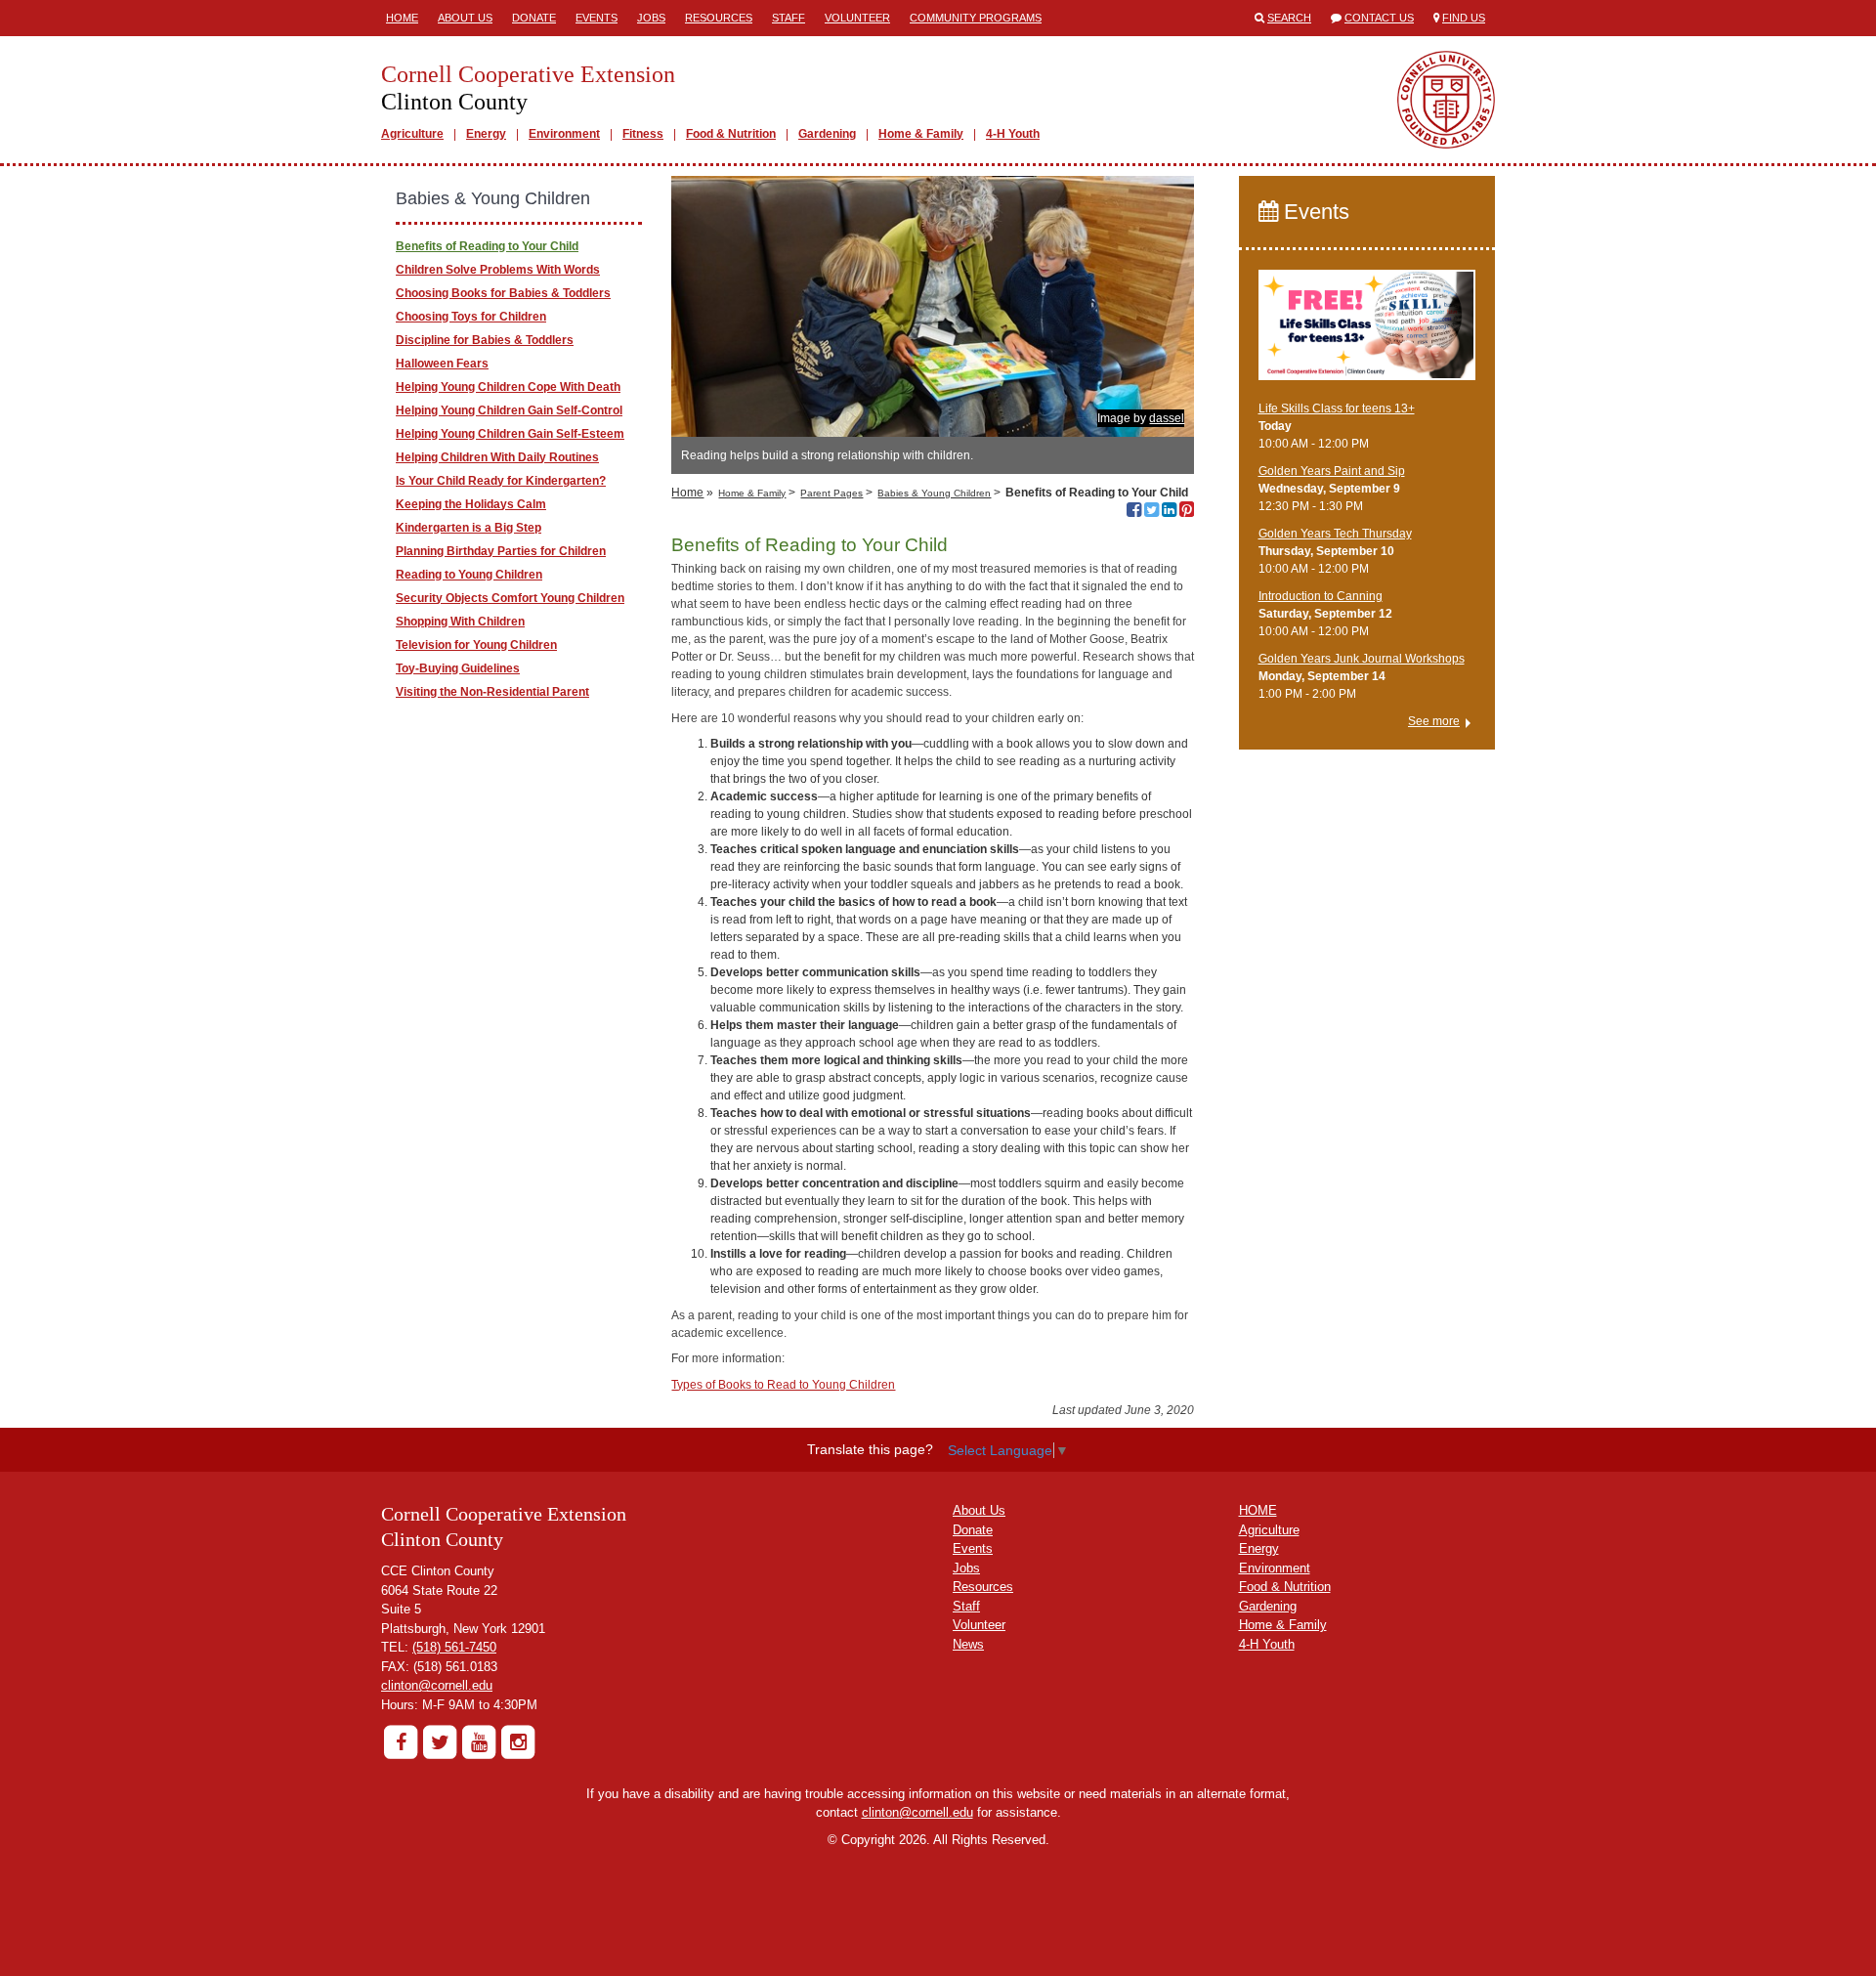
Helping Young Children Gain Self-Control (509, 410)
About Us (465, 18)
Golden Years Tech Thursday (1335, 534)
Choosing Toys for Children (471, 317)
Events (597, 18)
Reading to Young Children (469, 575)
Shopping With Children (460, 622)
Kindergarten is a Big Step (469, 528)
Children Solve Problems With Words (498, 270)
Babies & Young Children (934, 493)
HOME (1258, 1510)
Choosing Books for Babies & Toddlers (503, 293)
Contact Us (1379, 18)
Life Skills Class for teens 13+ (1337, 408)
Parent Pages (831, 493)
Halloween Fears (442, 364)
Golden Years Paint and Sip (1332, 471)
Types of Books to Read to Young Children (783, 1385)
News (968, 1644)
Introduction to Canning (1321, 596)
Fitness (643, 134)
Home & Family (921, 134)
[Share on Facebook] (1134, 512)
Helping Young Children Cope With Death (508, 387)
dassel (1167, 418)
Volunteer (857, 18)
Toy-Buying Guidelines (458, 668)
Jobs (651, 18)
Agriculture (412, 134)
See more (1434, 721)
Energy (486, 134)
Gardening (827, 134)
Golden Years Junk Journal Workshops (1362, 659)
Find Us (1464, 18)
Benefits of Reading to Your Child (487, 246)
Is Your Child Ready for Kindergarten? (501, 481)
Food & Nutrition (731, 134)
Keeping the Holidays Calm (471, 504)
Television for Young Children (476, 645)
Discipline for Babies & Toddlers (485, 340)
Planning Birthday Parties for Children (501, 551)
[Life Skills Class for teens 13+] (1367, 333)
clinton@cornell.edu (437, 1685)
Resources (719, 18)
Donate (534, 18)
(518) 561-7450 (454, 1647)
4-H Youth (1013, 134)
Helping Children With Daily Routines (497, 457)
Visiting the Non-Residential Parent (492, 692)
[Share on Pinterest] (1187, 512)
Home (402, 18)
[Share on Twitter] (1151, 512)
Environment (564, 134)
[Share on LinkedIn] (1169, 512)
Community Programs (976, 18)
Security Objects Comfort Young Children (510, 598)
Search (1289, 18)
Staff (789, 18)
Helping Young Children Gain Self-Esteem (510, 434)
